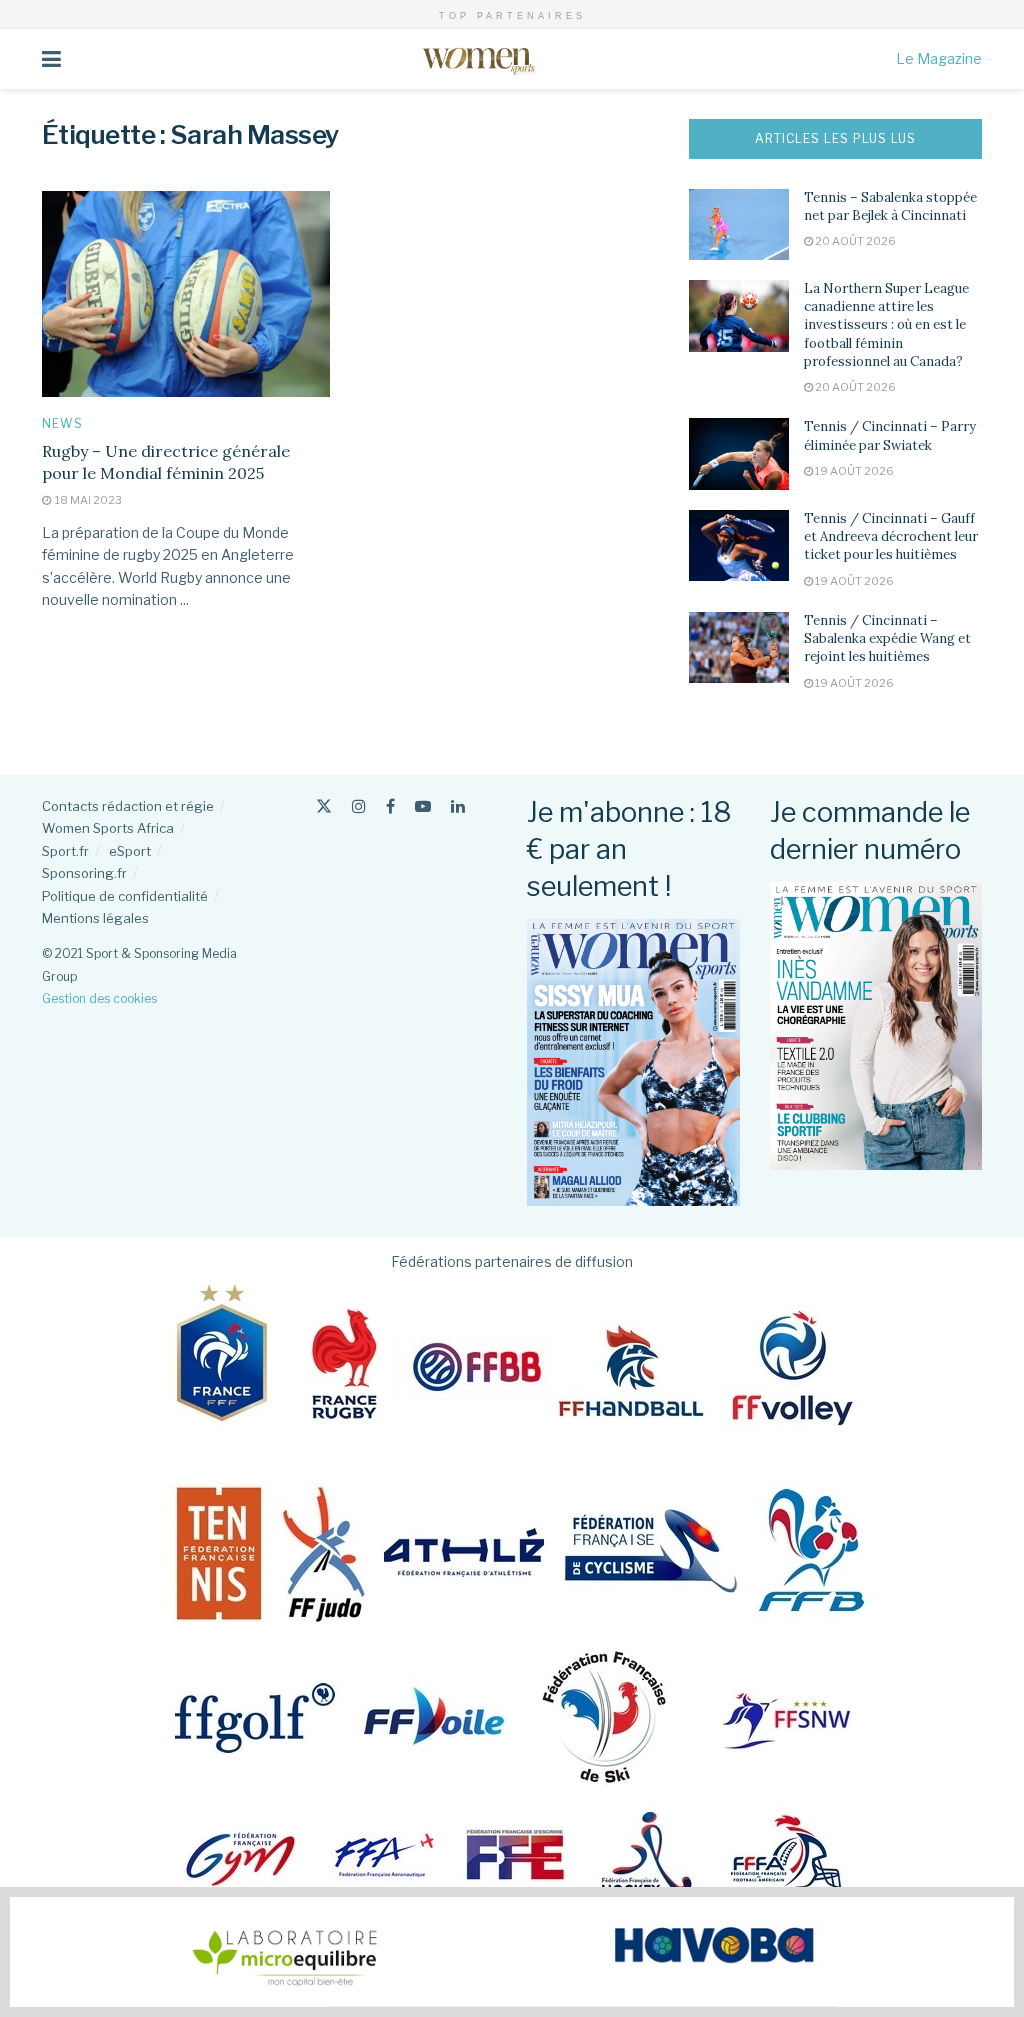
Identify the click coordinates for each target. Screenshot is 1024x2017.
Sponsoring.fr (84, 873)
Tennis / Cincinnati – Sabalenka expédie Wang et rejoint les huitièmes (887, 638)
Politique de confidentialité (125, 896)
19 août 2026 (853, 471)
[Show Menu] (51, 59)
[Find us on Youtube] (423, 806)
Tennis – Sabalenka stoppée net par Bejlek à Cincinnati (890, 206)
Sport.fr (65, 851)
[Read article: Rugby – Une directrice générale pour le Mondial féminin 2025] (186, 294)
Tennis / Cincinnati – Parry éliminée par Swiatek (890, 435)
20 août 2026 (854, 241)
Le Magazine (939, 58)
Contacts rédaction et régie (128, 806)
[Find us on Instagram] (359, 806)
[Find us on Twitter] (324, 806)
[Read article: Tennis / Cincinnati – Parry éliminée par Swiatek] (739, 454)
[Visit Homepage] (478, 59)
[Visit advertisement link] (512, 1952)
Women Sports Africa (108, 828)
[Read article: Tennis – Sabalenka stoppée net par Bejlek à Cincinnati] (739, 225)
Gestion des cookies (99, 998)
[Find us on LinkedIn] (458, 806)
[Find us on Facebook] (390, 806)
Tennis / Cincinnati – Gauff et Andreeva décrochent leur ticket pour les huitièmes (891, 536)
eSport (130, 851)
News (62, 424)
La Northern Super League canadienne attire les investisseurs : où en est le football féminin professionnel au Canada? (886, 325)
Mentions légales (95, 918)
